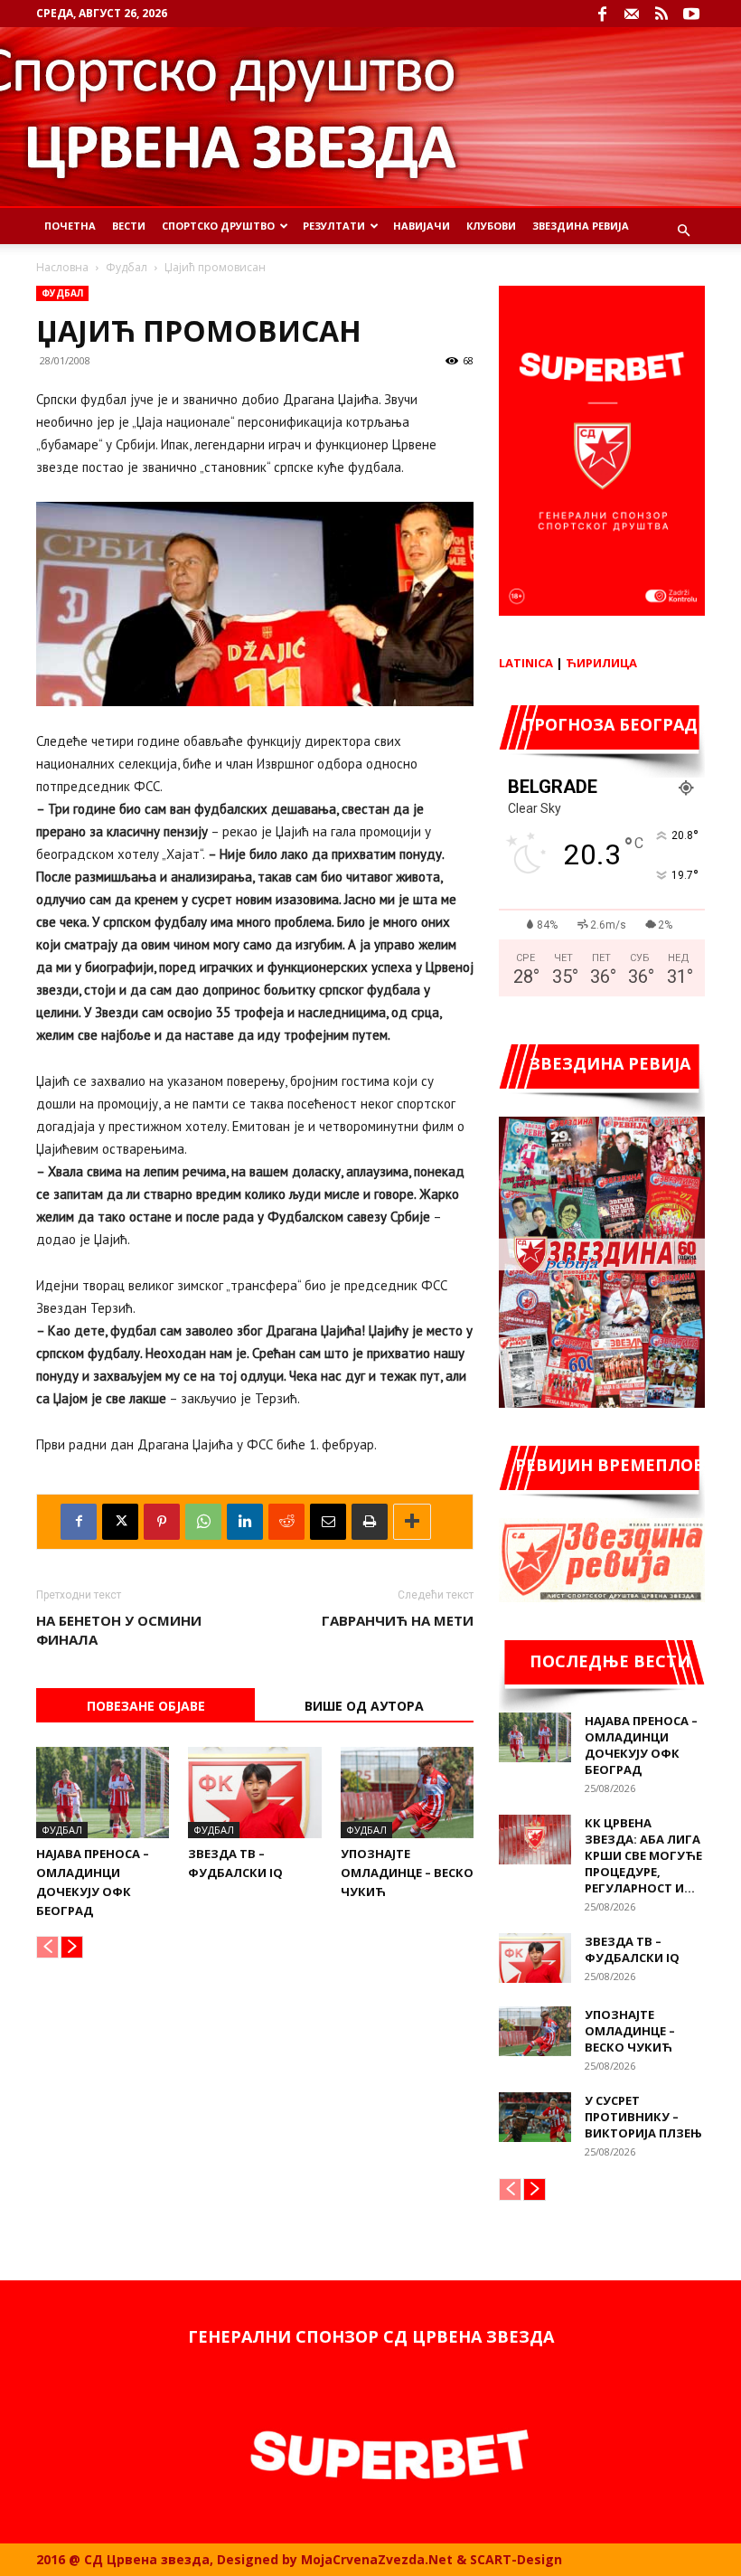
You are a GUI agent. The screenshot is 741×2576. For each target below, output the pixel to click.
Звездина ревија (581, 226)
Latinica (526, 663)
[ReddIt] (286, 1522)
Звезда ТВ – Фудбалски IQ (632, 1949)
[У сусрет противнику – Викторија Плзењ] (535, 2117)
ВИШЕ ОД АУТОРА (364, 1706)
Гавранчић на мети (398, 1620)
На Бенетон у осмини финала (119, 1630)
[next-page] (72, 1947)
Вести (129, 226)
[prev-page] (47, 1947)
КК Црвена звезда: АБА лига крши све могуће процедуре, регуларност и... (643, 1855)
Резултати (334, 226)
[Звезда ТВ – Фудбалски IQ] (254, 1793)
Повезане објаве (146, 1706)
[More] (412, 1522)
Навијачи (422, 226)
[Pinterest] (162, 1522)
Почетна (70, 226)
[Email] (328, 1522)
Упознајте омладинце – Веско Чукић (407, 1873)
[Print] (370, 1522)
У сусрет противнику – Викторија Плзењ (643, 2117)
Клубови (491, 226)
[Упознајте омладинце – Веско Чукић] (407, 1793)
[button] (683, 231)
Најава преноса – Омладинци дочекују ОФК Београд (641, 1745)
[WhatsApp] (203, 1522)
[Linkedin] (245, 1522)
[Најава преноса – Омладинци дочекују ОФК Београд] (103, 1793)
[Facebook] (602, 14)
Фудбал (127, 267)
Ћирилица (601, 663)
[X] (120, 1522)
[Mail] (632, 14)
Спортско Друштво (218, 226)
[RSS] (661, 14)
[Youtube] (691, 14)
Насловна (62, 267)
